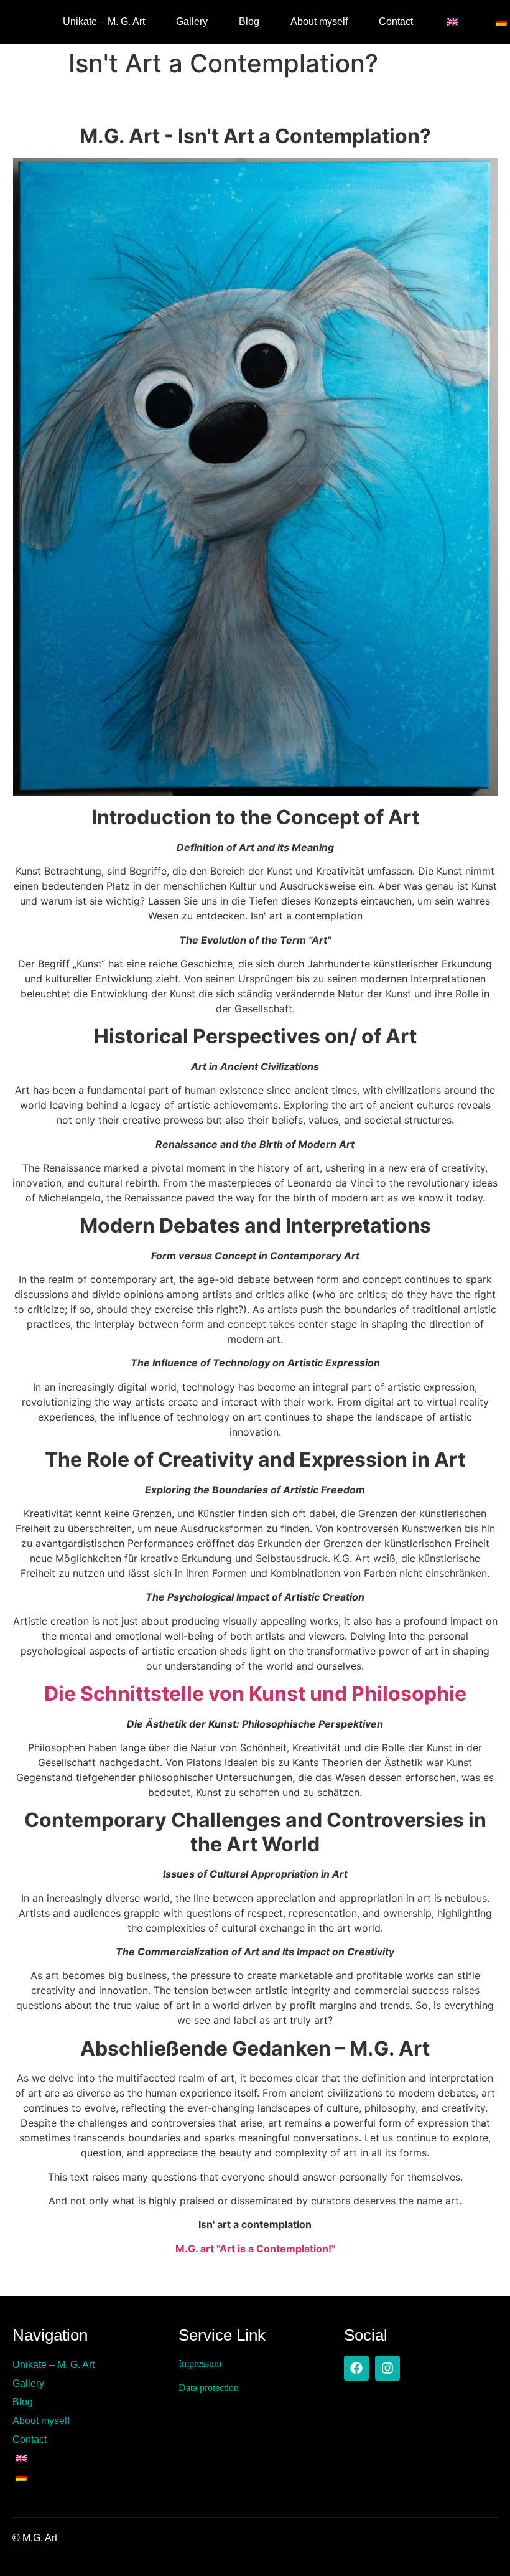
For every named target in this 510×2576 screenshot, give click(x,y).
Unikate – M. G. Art (104, 21)
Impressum (200, 2363)
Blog (249, 21)
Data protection (209, 2388)
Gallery (192, 21)
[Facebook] (356, 2368)
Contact (396, 21)
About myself (319, 21)
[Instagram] (387, 2368)
